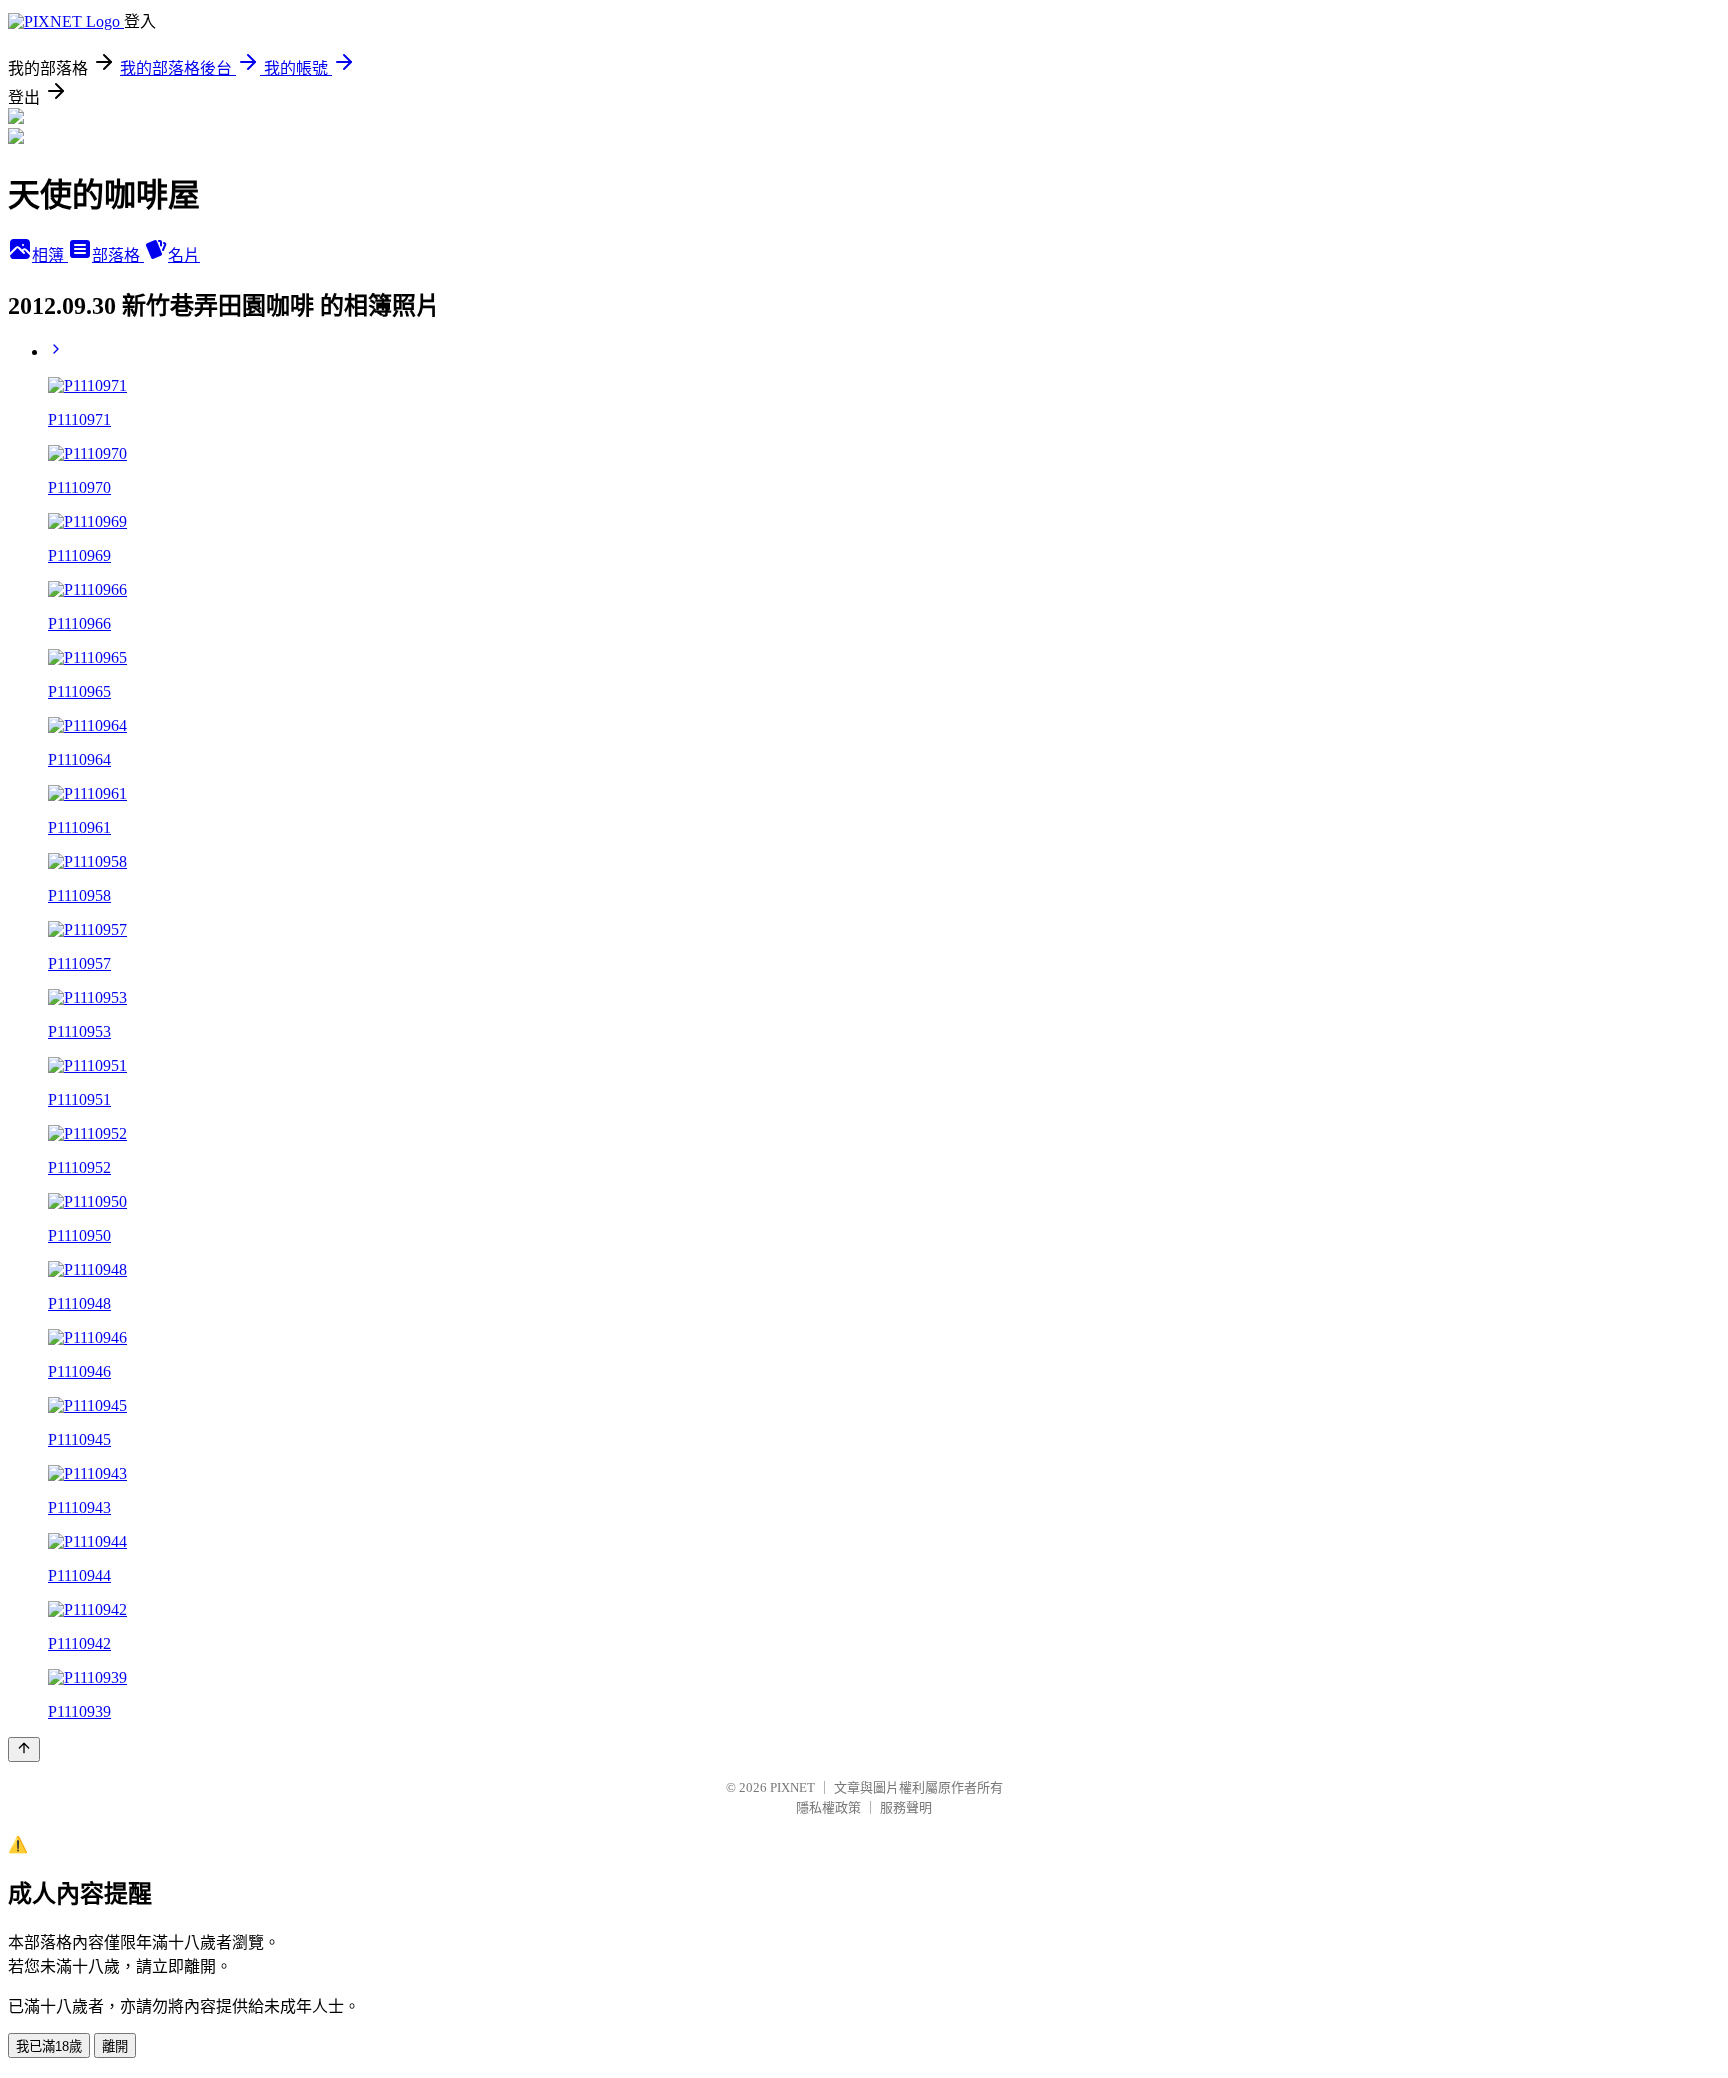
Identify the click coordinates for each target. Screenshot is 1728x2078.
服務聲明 (906, 1807)
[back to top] (24, 1749)
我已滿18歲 (49, 2046)
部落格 (118, 255)
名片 (184, 255)
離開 (115, 2046)
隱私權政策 (828, 1807)
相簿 (50, 255)
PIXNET (792, 1787)
